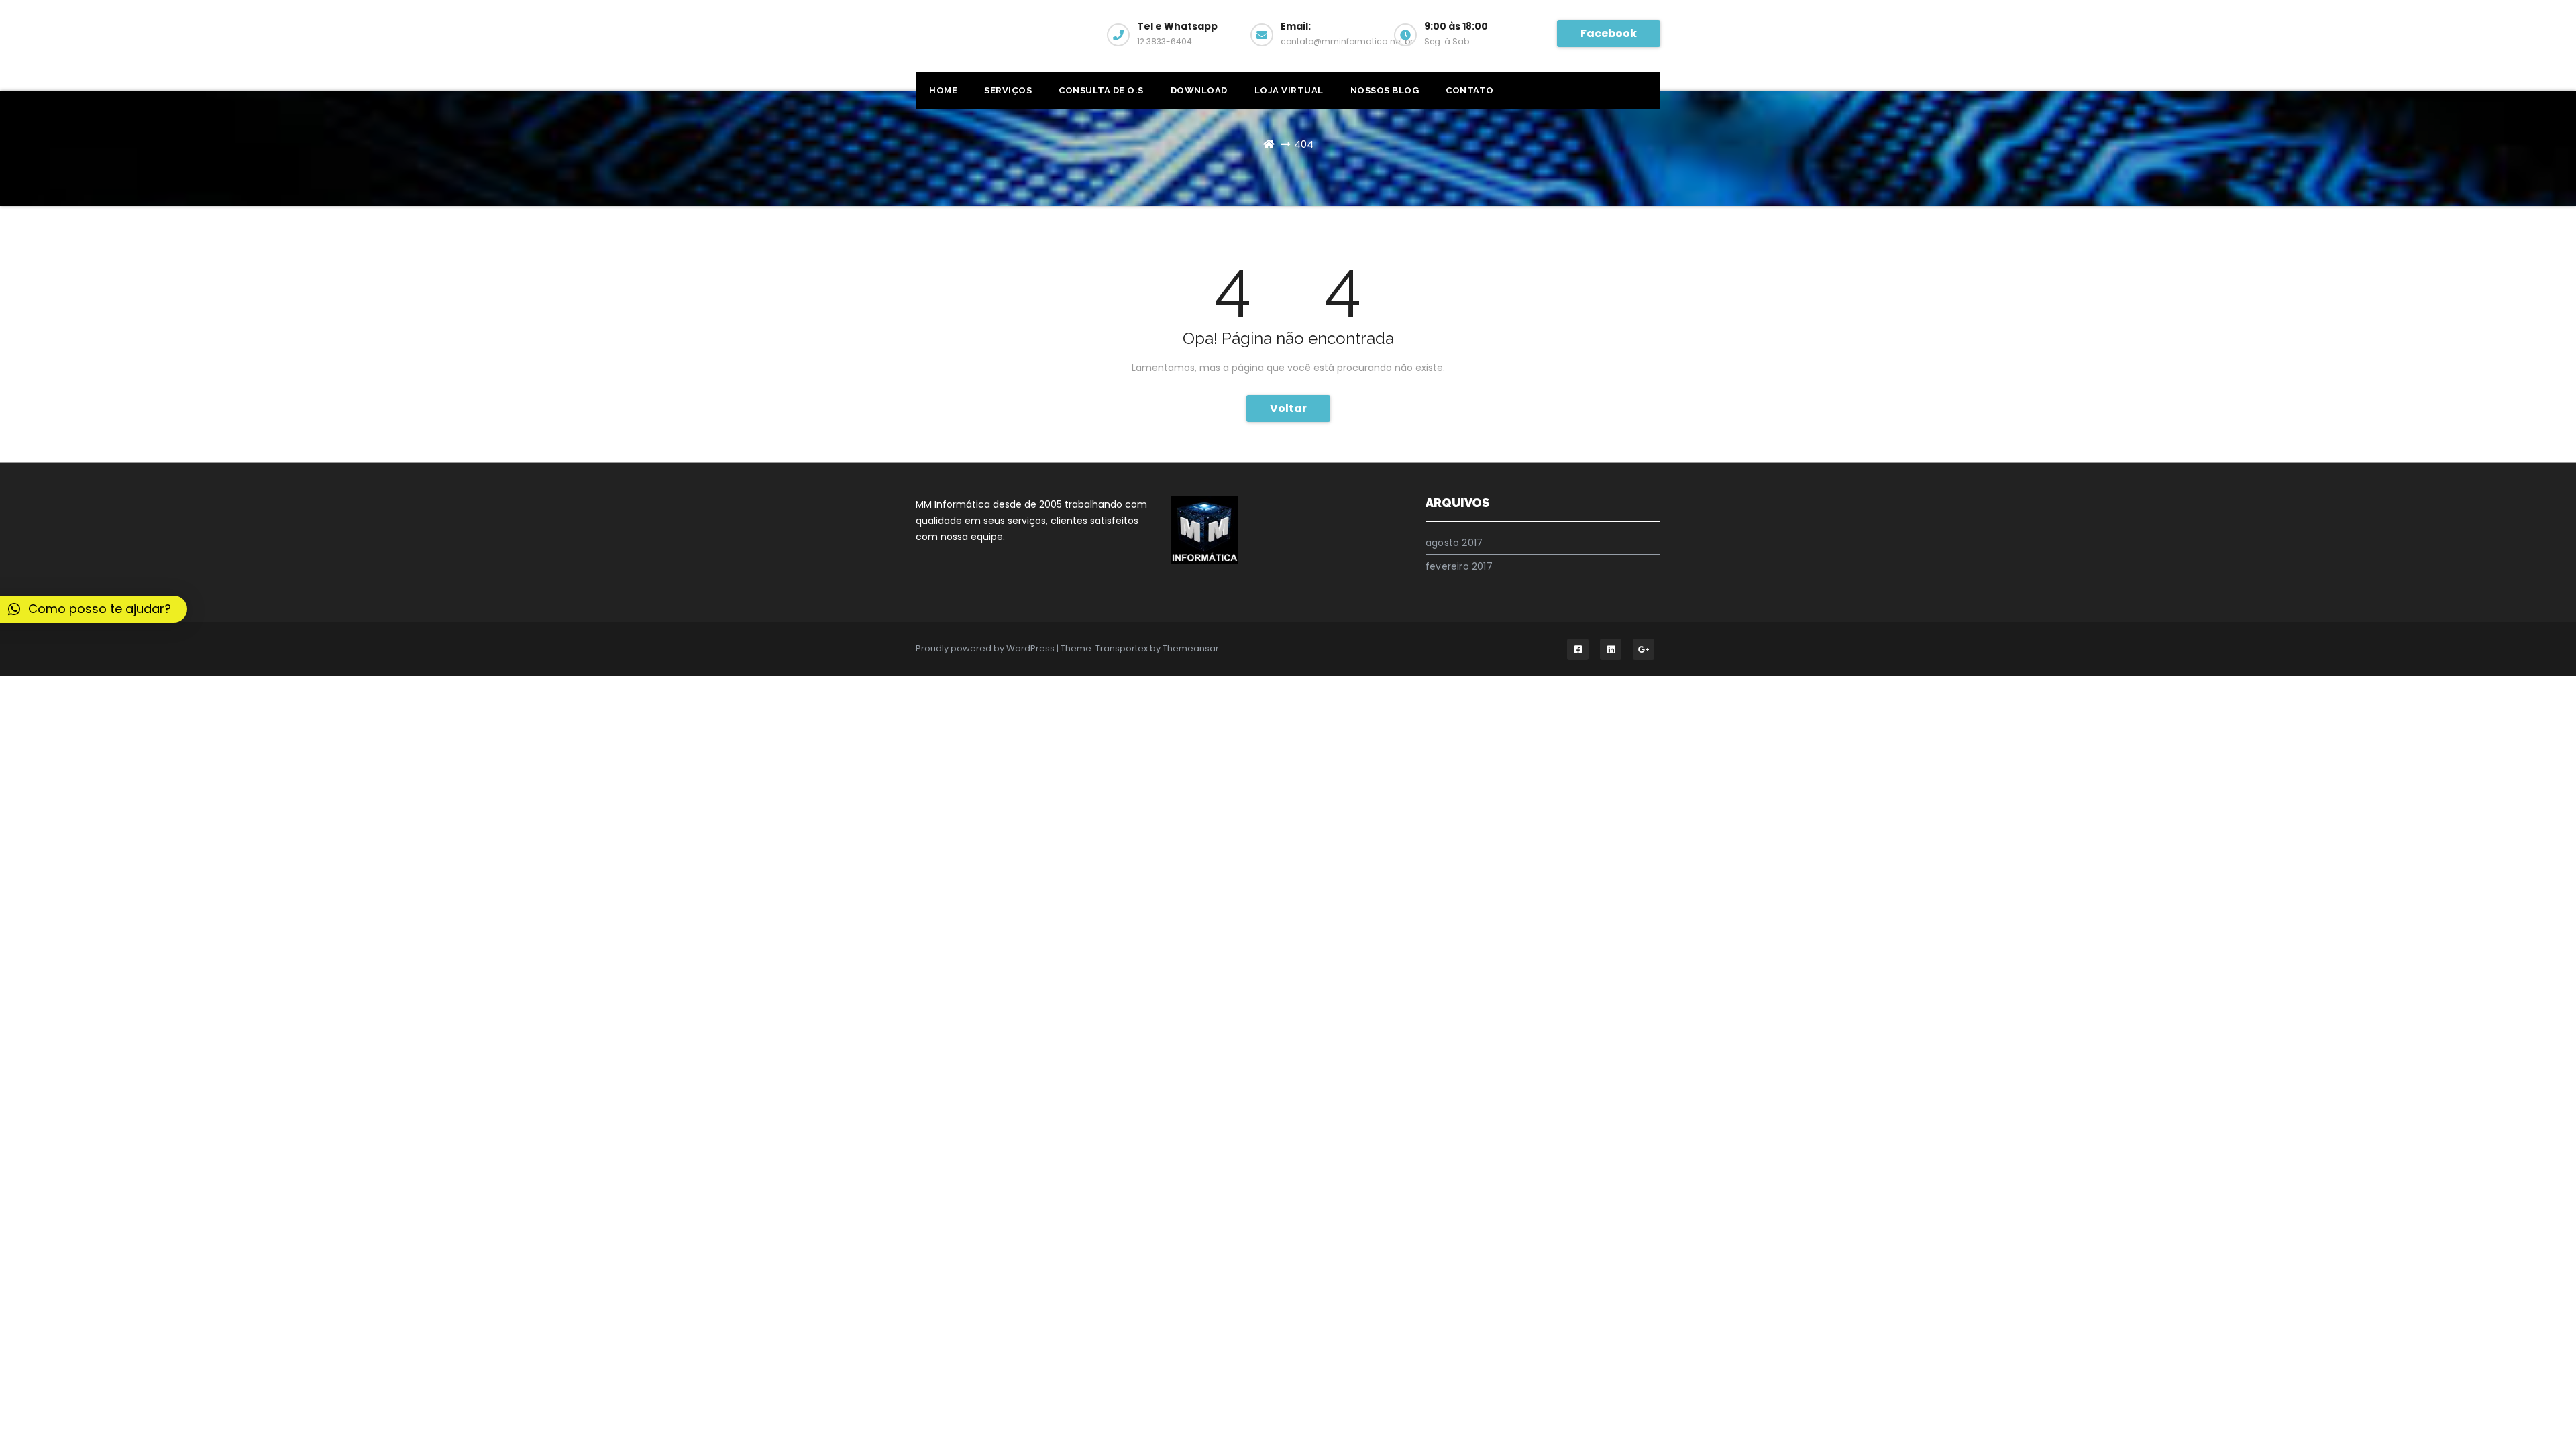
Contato (1470, 90)
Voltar (1288, 408)
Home (943, 90)
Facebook (1609, 33)
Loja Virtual (1289, 90)
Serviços (1008, 90)
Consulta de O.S (1101, 90)
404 (1304, 144)
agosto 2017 (1454, 543)
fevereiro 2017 (1459, 566)
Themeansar (1191, 648)
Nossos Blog (1385, 90)
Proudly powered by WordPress (986, 648)
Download (1199, 90)
